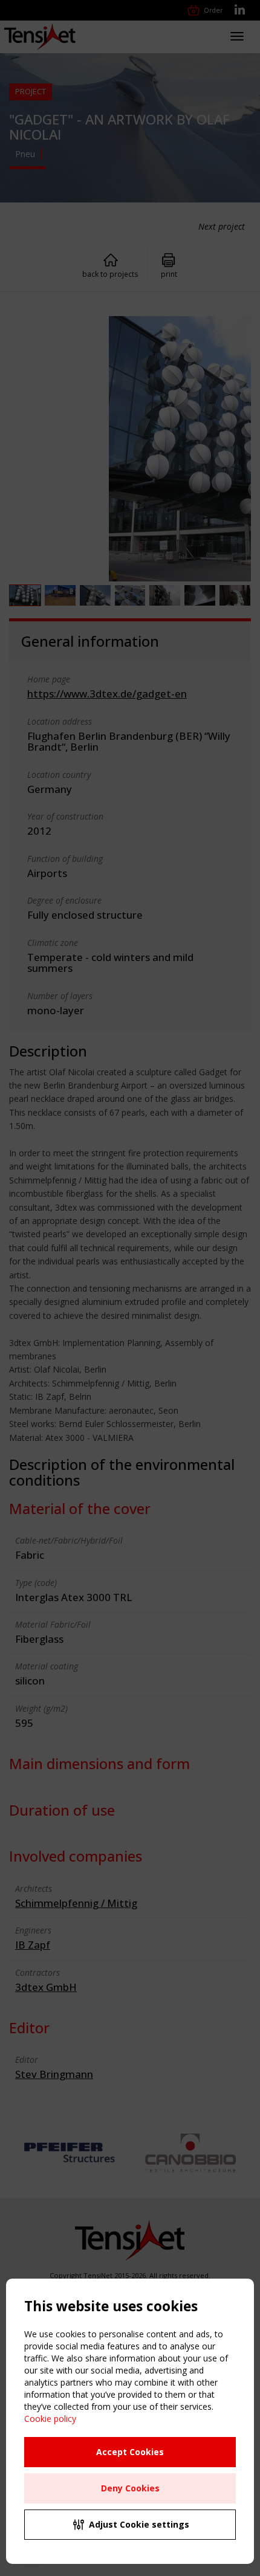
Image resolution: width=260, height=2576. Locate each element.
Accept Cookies (130, 2452)
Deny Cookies (130, 2488)
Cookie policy (50, 2419)
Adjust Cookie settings (139, 2524)
